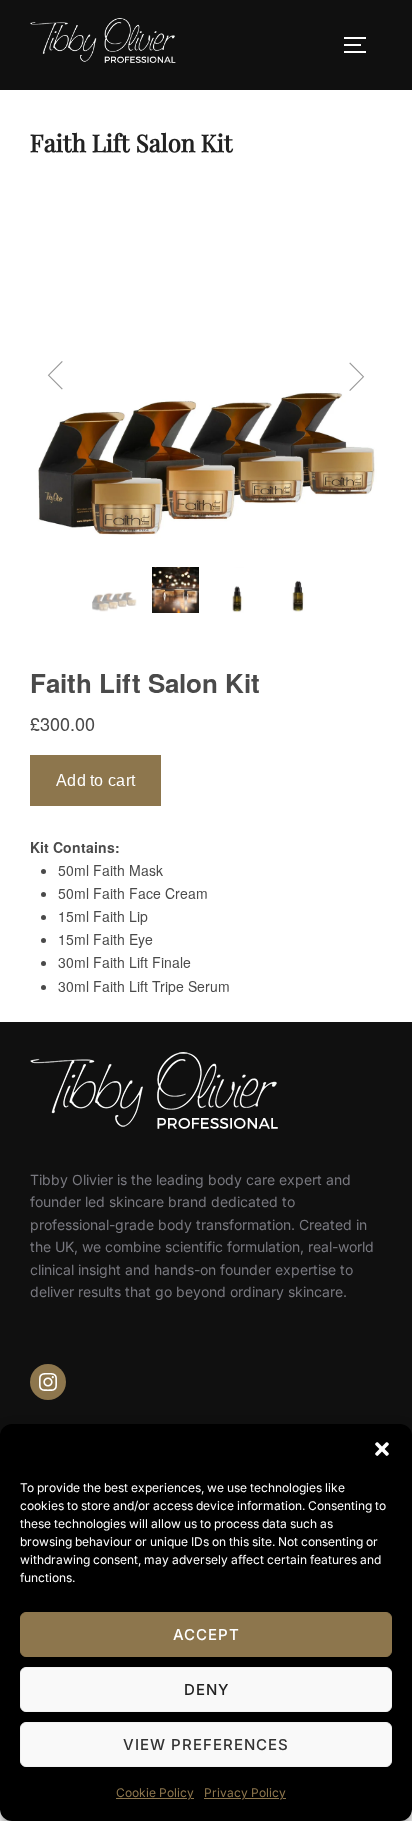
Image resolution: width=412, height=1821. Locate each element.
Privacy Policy (245, 1792)
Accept (206, 1634)
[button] (382, 1449)
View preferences (206, 1744)
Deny (206, 1689)
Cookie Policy (155, 1792)
